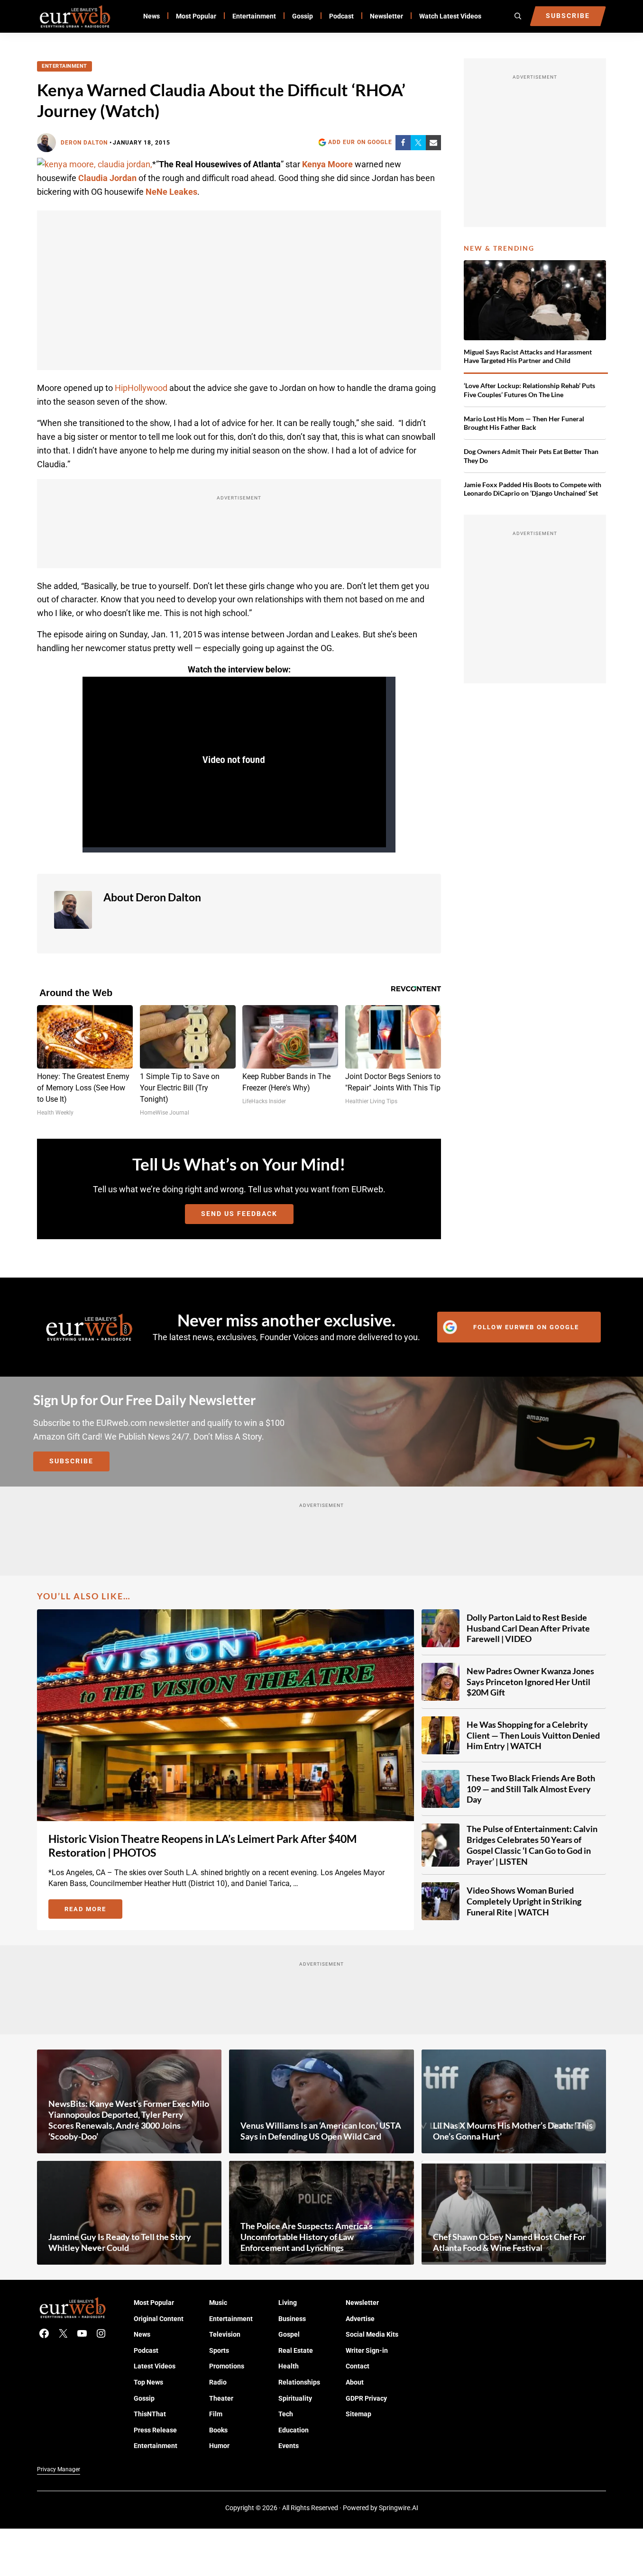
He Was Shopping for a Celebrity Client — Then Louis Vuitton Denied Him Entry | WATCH (533, 1735)
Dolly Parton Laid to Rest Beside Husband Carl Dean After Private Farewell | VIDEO (528, 1628)
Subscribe (71, 1461)
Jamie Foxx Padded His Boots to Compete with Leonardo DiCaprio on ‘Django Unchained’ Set (533, 489)
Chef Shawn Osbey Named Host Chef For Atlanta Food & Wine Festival (509, 2242)
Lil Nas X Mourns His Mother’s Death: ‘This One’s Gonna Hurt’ (513, 2131)
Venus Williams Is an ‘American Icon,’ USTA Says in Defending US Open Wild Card (321, 2131)
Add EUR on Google (360, 142)
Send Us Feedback (239, 1214)
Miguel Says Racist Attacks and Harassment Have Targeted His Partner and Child (528, 356)
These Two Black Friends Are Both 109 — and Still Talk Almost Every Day (531, 1789)
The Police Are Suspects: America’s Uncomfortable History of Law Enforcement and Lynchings (307, 2237)
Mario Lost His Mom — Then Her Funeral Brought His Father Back (524, 423)
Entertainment (64, 66)
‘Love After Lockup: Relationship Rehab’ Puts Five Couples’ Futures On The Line (529, 390)
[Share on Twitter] (418, 143)
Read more (93, 1911)
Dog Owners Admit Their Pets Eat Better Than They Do (531, 456)
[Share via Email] (433, 143)
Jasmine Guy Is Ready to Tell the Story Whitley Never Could (120, 2242)
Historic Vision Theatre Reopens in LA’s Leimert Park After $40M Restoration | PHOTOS (202, 1846)
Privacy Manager (59, 2469)
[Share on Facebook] (403, 143)
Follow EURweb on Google (526, 1327)
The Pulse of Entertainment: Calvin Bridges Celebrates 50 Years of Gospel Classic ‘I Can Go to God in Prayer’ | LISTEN (532, 1845)
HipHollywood (141, 388)
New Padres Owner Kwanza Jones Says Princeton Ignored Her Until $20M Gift (530, 1682)
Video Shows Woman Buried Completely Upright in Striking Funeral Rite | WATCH (524, 1901)
